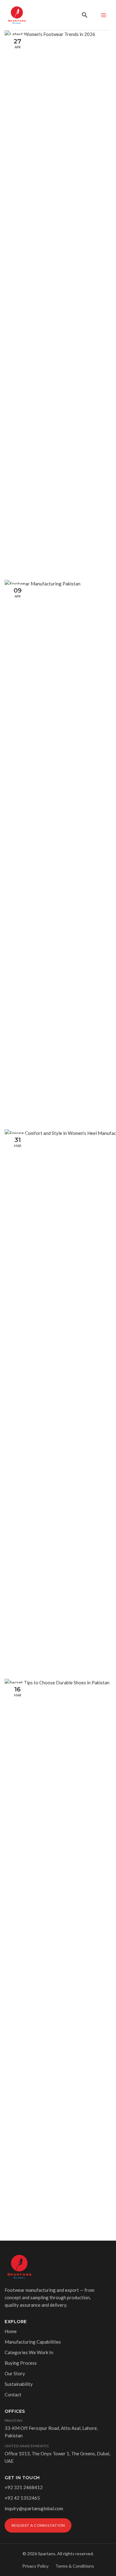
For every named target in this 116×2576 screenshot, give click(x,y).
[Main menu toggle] (103, 15)
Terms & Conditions (75, 2566)
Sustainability (19, 2384)
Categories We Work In (29, 2352)
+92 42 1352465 (22, 2498)
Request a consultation (38, 2525)
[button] (85, 15)
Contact (13, 2395)
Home (11, 2331)
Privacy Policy (35, 2566)
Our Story (15, 2373)
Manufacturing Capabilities (33, 2342)
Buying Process (21, 2363)
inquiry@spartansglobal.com (34, 2508)
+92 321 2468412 (24, 2487)
